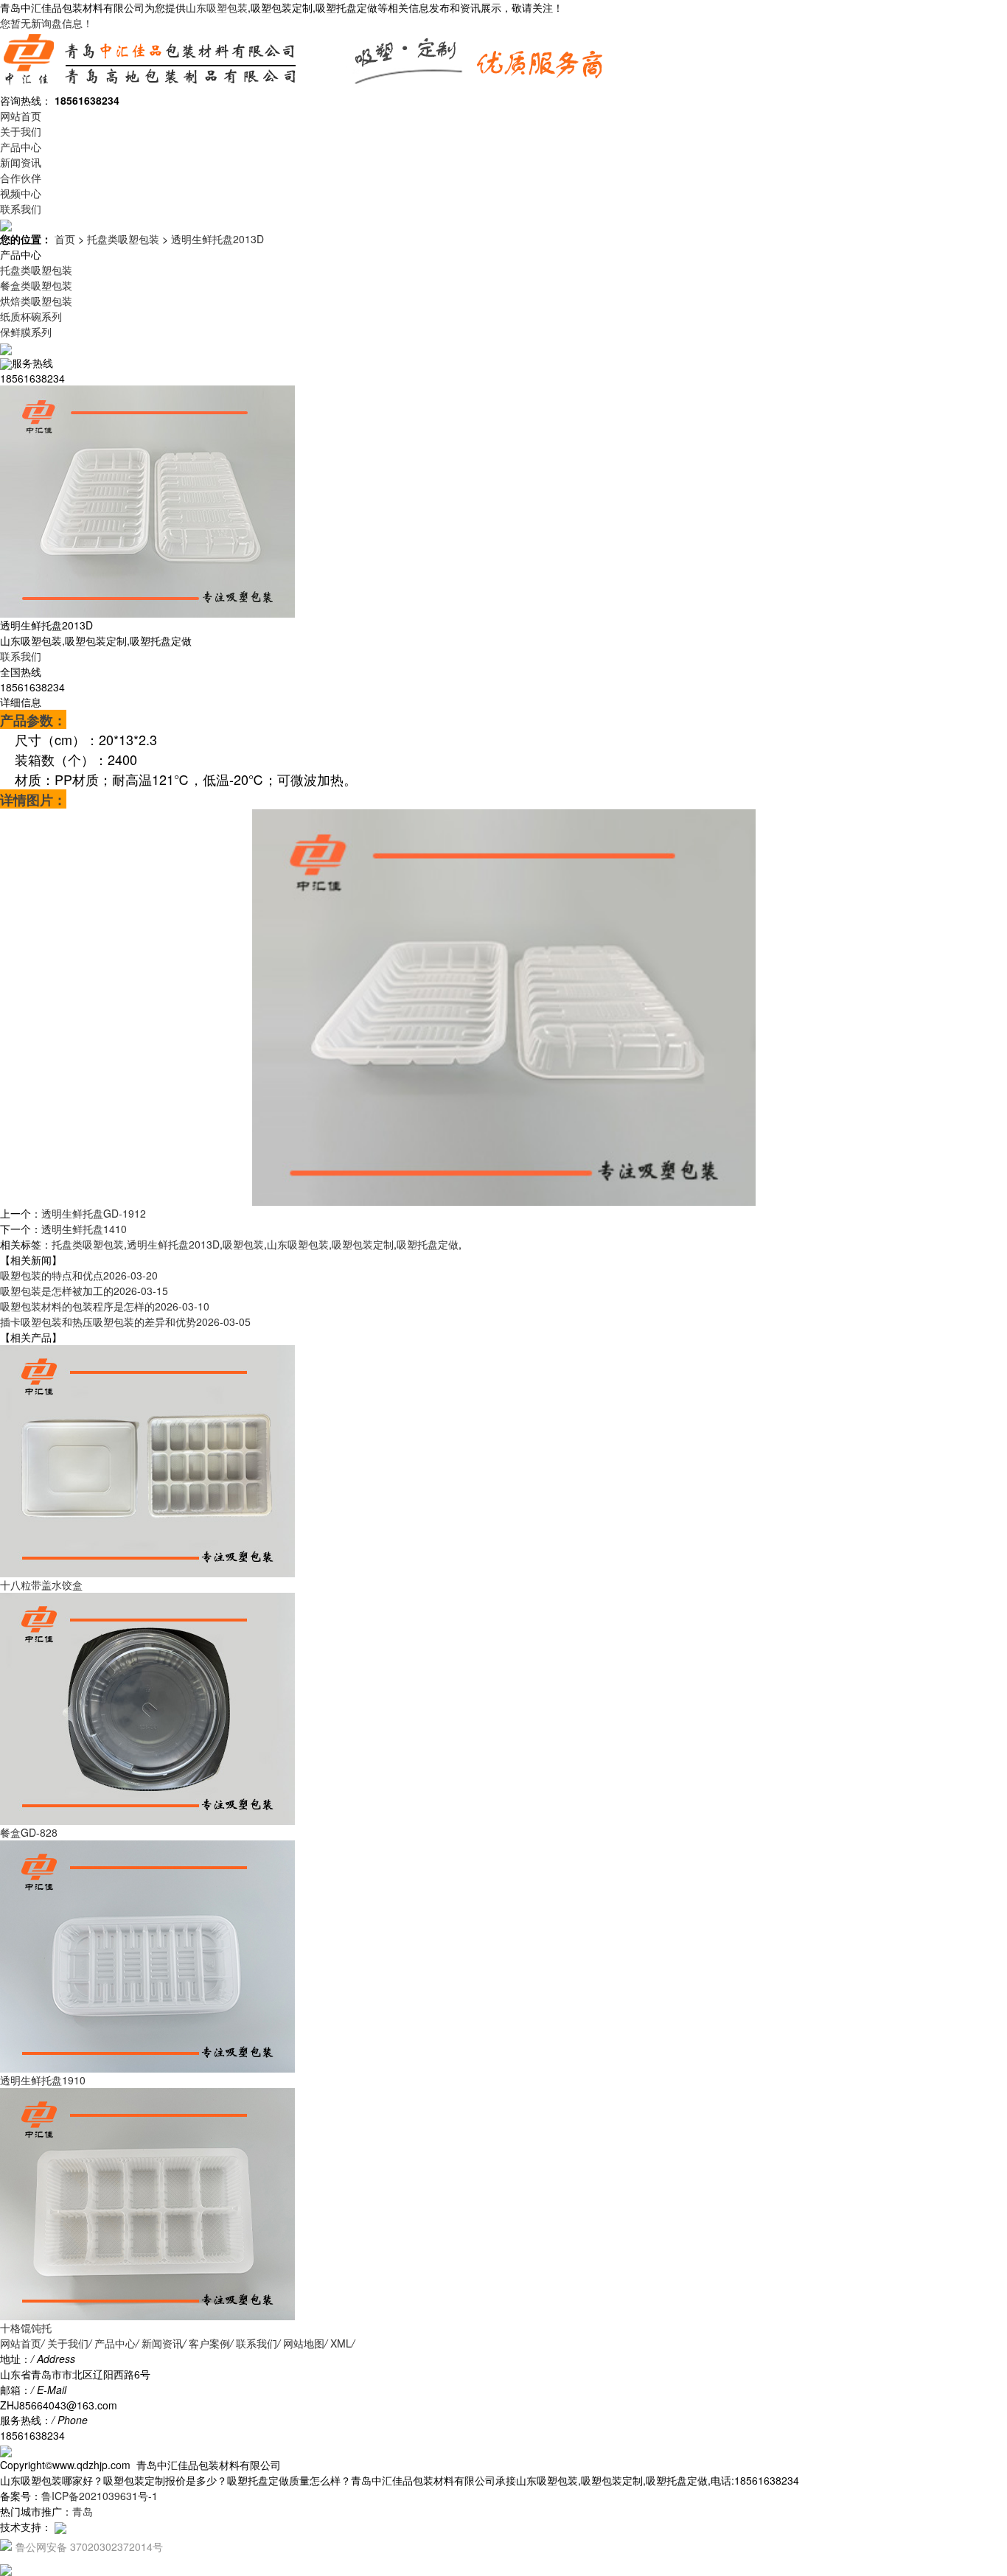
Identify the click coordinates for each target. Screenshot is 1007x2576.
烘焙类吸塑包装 (36, 301)
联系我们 (21, 209)
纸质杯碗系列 (31, 316)
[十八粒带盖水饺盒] (147, 1459)
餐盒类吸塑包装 (36, 285)
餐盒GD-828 (29, 1832)
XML (341, 2343)
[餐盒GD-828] (147, 1707)
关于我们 (21, 131)
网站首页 (21, 116)
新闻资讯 (21, 162)
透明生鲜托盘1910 (43, 2080)
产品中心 (21, 147)
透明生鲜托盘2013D (217, 239)
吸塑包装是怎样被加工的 (84, 1291)
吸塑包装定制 (363, 1244)
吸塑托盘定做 (428, 1244)
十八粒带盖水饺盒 (41, 1585)
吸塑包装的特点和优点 (79, 1275)
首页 (65, 239)
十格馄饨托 (26, 2328)
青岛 (83, 2511)
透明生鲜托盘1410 (84, 1229)
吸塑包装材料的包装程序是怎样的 (105, 1306)
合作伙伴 (21, 178)
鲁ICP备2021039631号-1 (100, 2496)
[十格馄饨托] (147, 2202)
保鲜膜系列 (26, 332)
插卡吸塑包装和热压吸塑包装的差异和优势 (125, 1322)
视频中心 (21, 193)
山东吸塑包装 (217, 7)
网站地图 (304, 2343)
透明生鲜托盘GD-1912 (94, 1213)
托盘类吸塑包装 (123, 239)
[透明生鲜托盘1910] (147, 1955)
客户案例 (209, 2343)
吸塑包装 (243, 1244)
